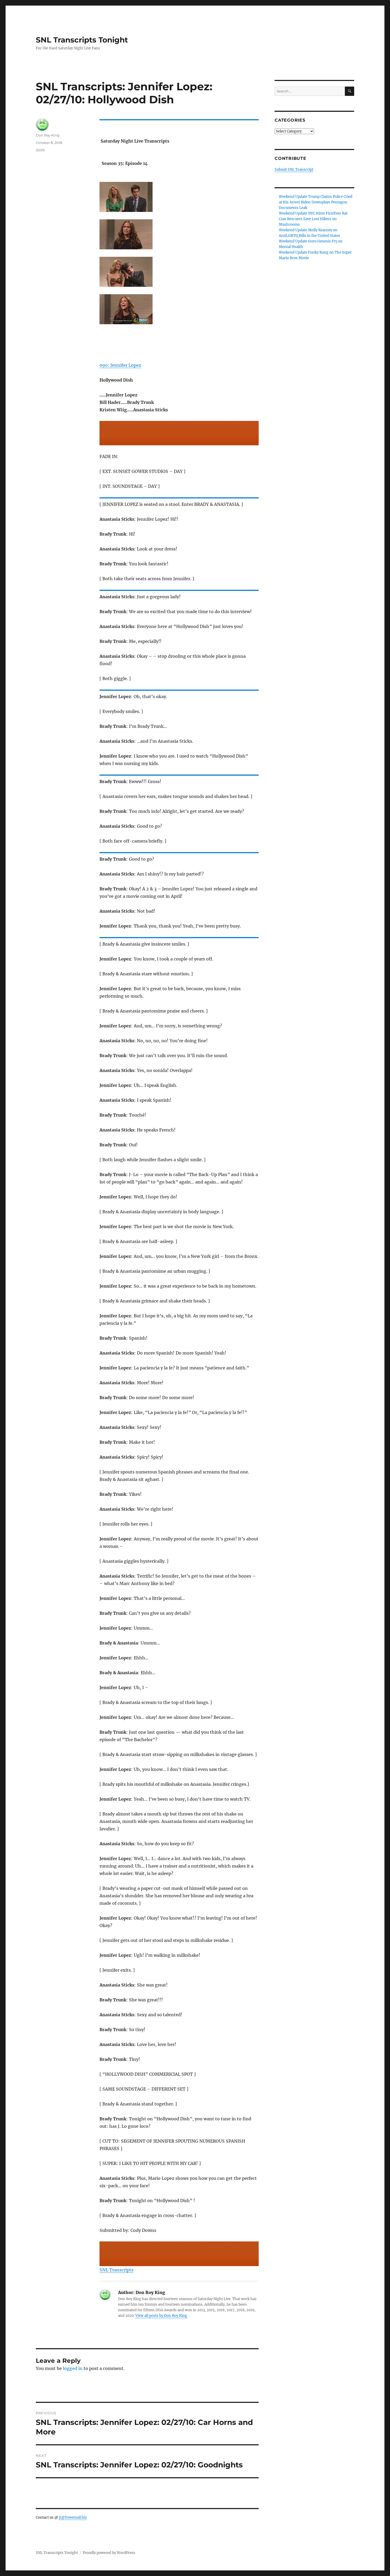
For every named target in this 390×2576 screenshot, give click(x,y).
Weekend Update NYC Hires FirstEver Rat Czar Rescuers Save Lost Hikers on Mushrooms (313, 219)
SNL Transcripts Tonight (82, 40)
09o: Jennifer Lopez (120, 365)
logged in (73, 2368)
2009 (40, 150)
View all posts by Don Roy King (161, 2316)
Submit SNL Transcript (294, 170)
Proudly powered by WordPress (109, 2553)
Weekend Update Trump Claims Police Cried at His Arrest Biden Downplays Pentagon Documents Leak (316, 202)
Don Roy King (48, 135)
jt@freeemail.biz (73, 2517)
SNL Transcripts (116, 2270)
